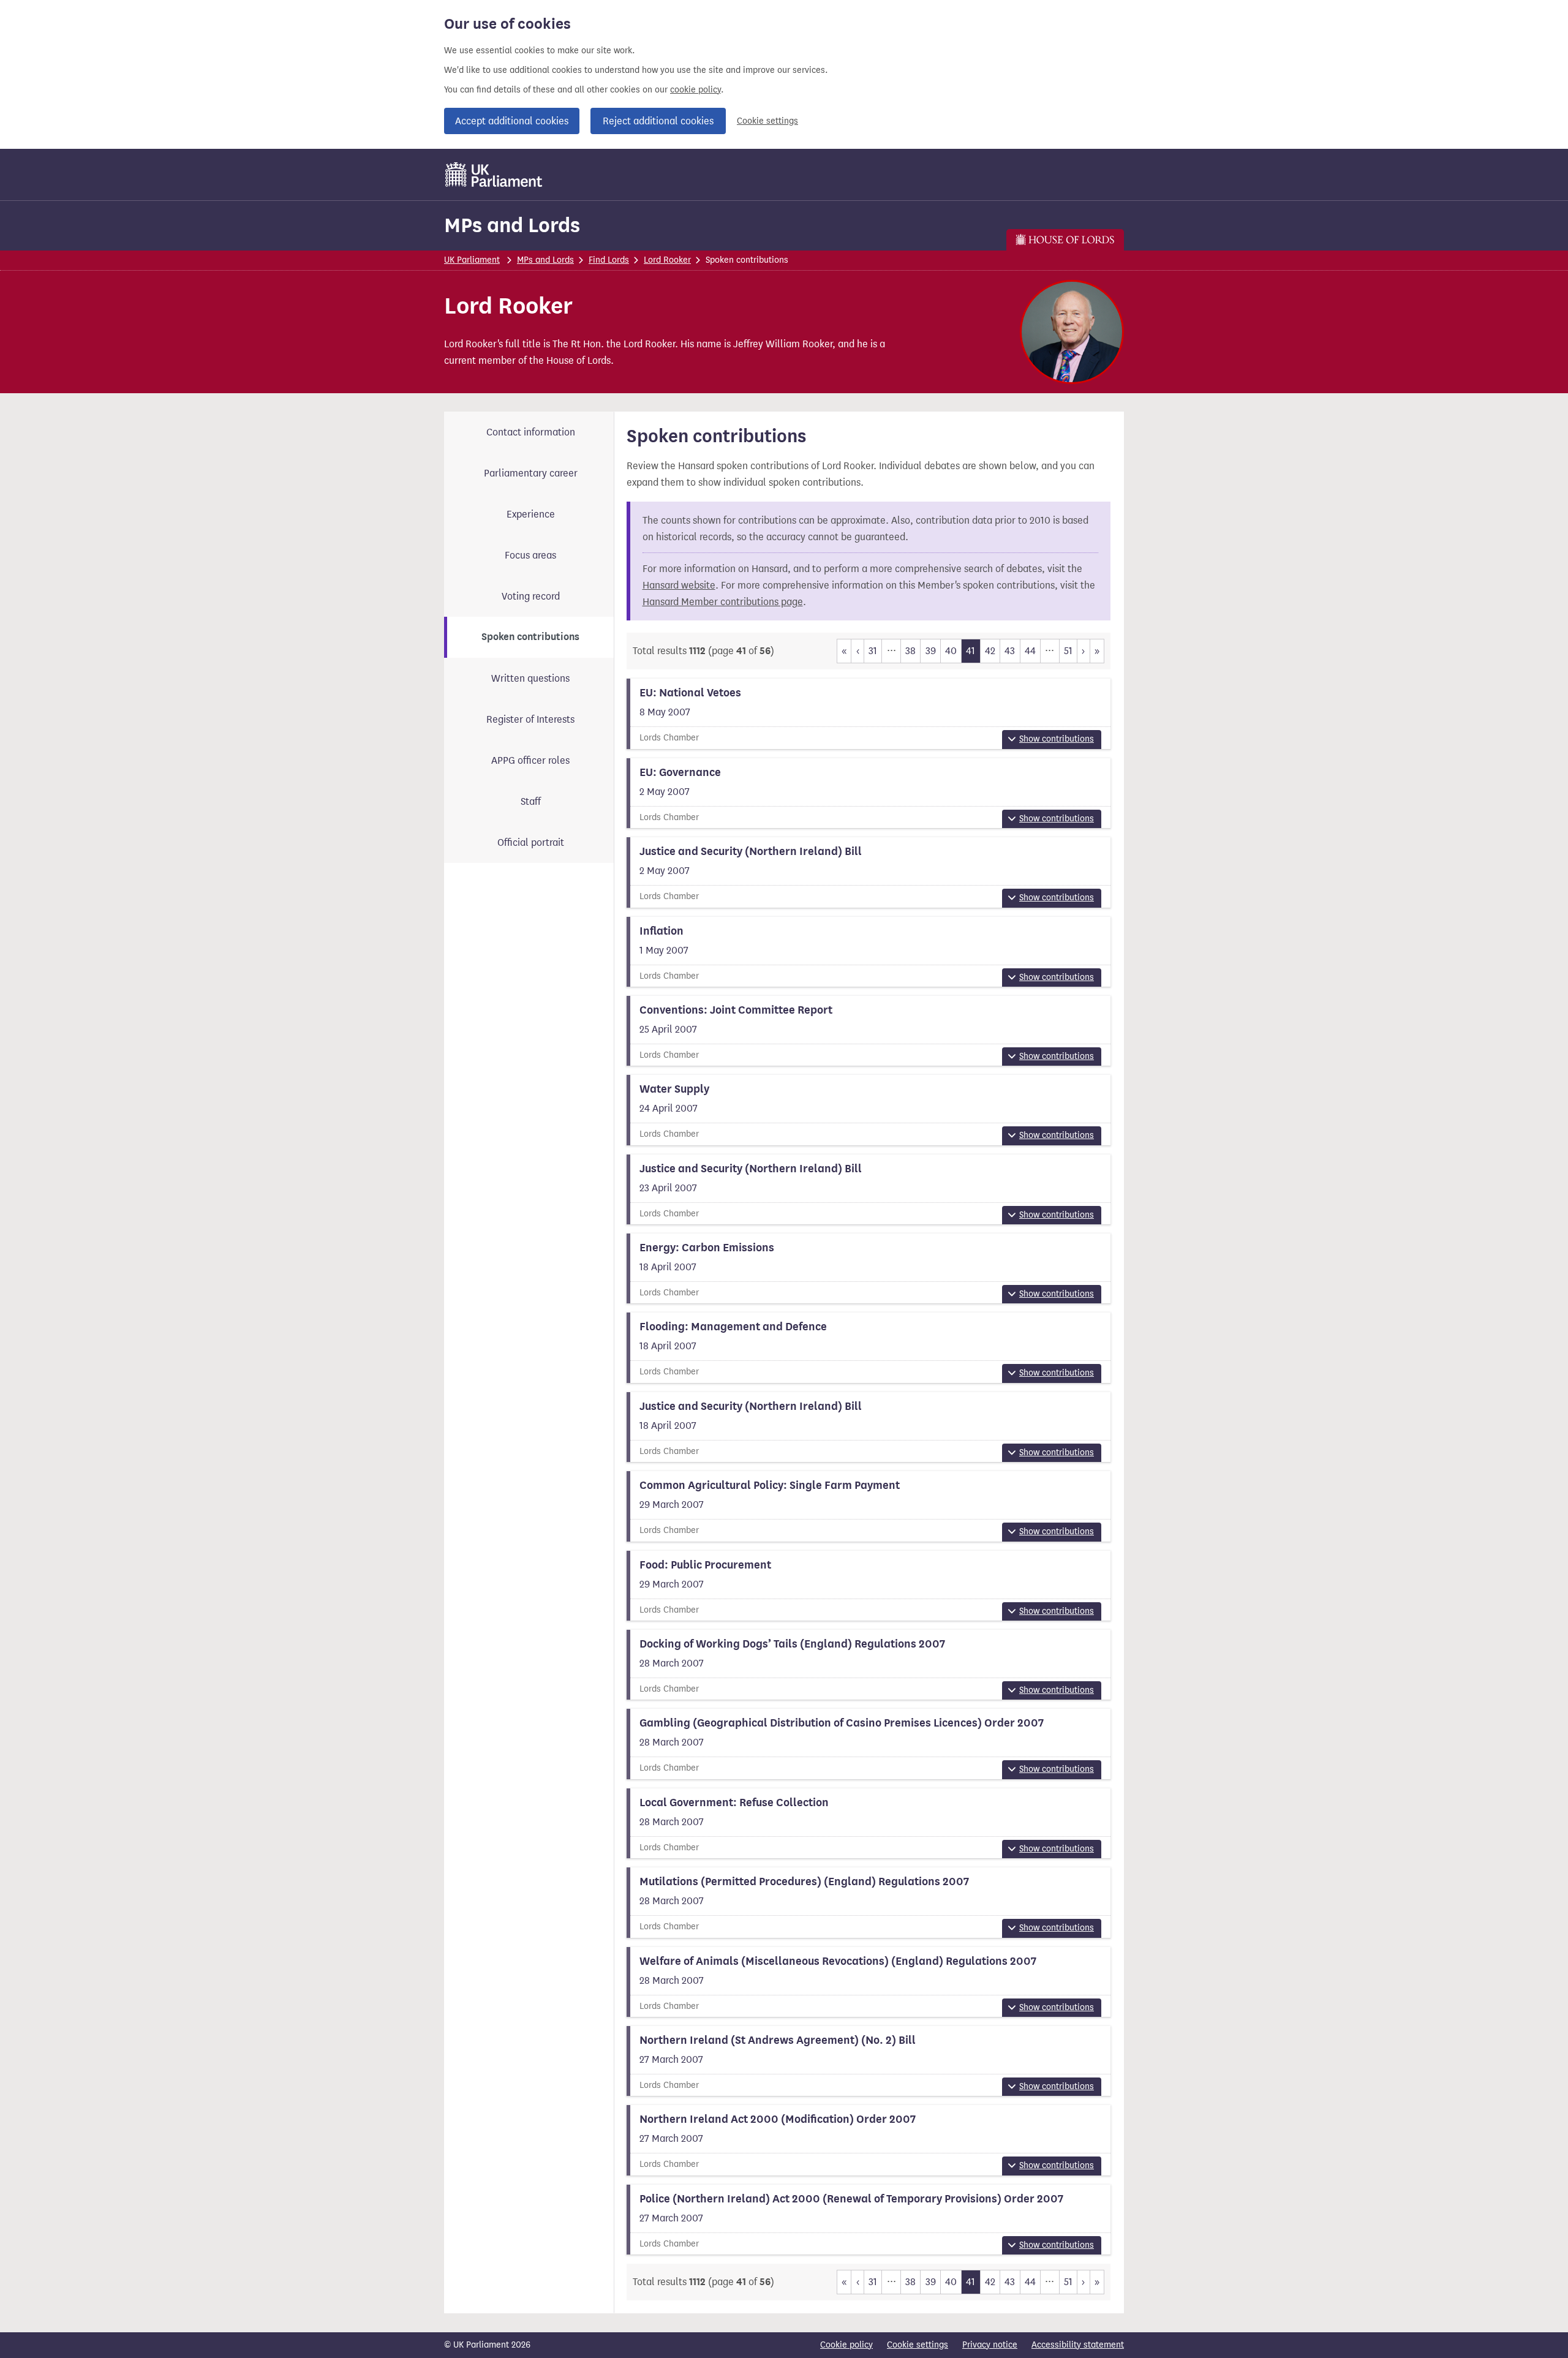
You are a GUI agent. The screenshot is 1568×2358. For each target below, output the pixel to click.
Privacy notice (990, 2345)
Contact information (531, 432)
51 (1068, 651)
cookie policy (695, 90)
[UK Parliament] (494, 175)
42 (990, 651)
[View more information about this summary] (869, 714)
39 (931, 651)
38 (910, 651)
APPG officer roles (530, 760)
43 (1010, 651)
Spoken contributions (530, 637)
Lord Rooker (667, 260)
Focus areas (530, 555)
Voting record (531, 596)
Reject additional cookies (658, 121)
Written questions (530, 678)
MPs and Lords (512, 225)
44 (1030, 651)
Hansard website (679, 585)
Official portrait (531, 842)
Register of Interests (530, 719)
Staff (531, 801)
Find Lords (609, 260)
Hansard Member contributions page (723, 602)
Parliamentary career (531, 473)
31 (873, 651)
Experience (531, 514)
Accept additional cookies (512, 121)
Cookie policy (846, 2345)
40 (951, 651)
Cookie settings (767, 121)
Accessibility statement (1078, 2345)
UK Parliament (472, 260)
